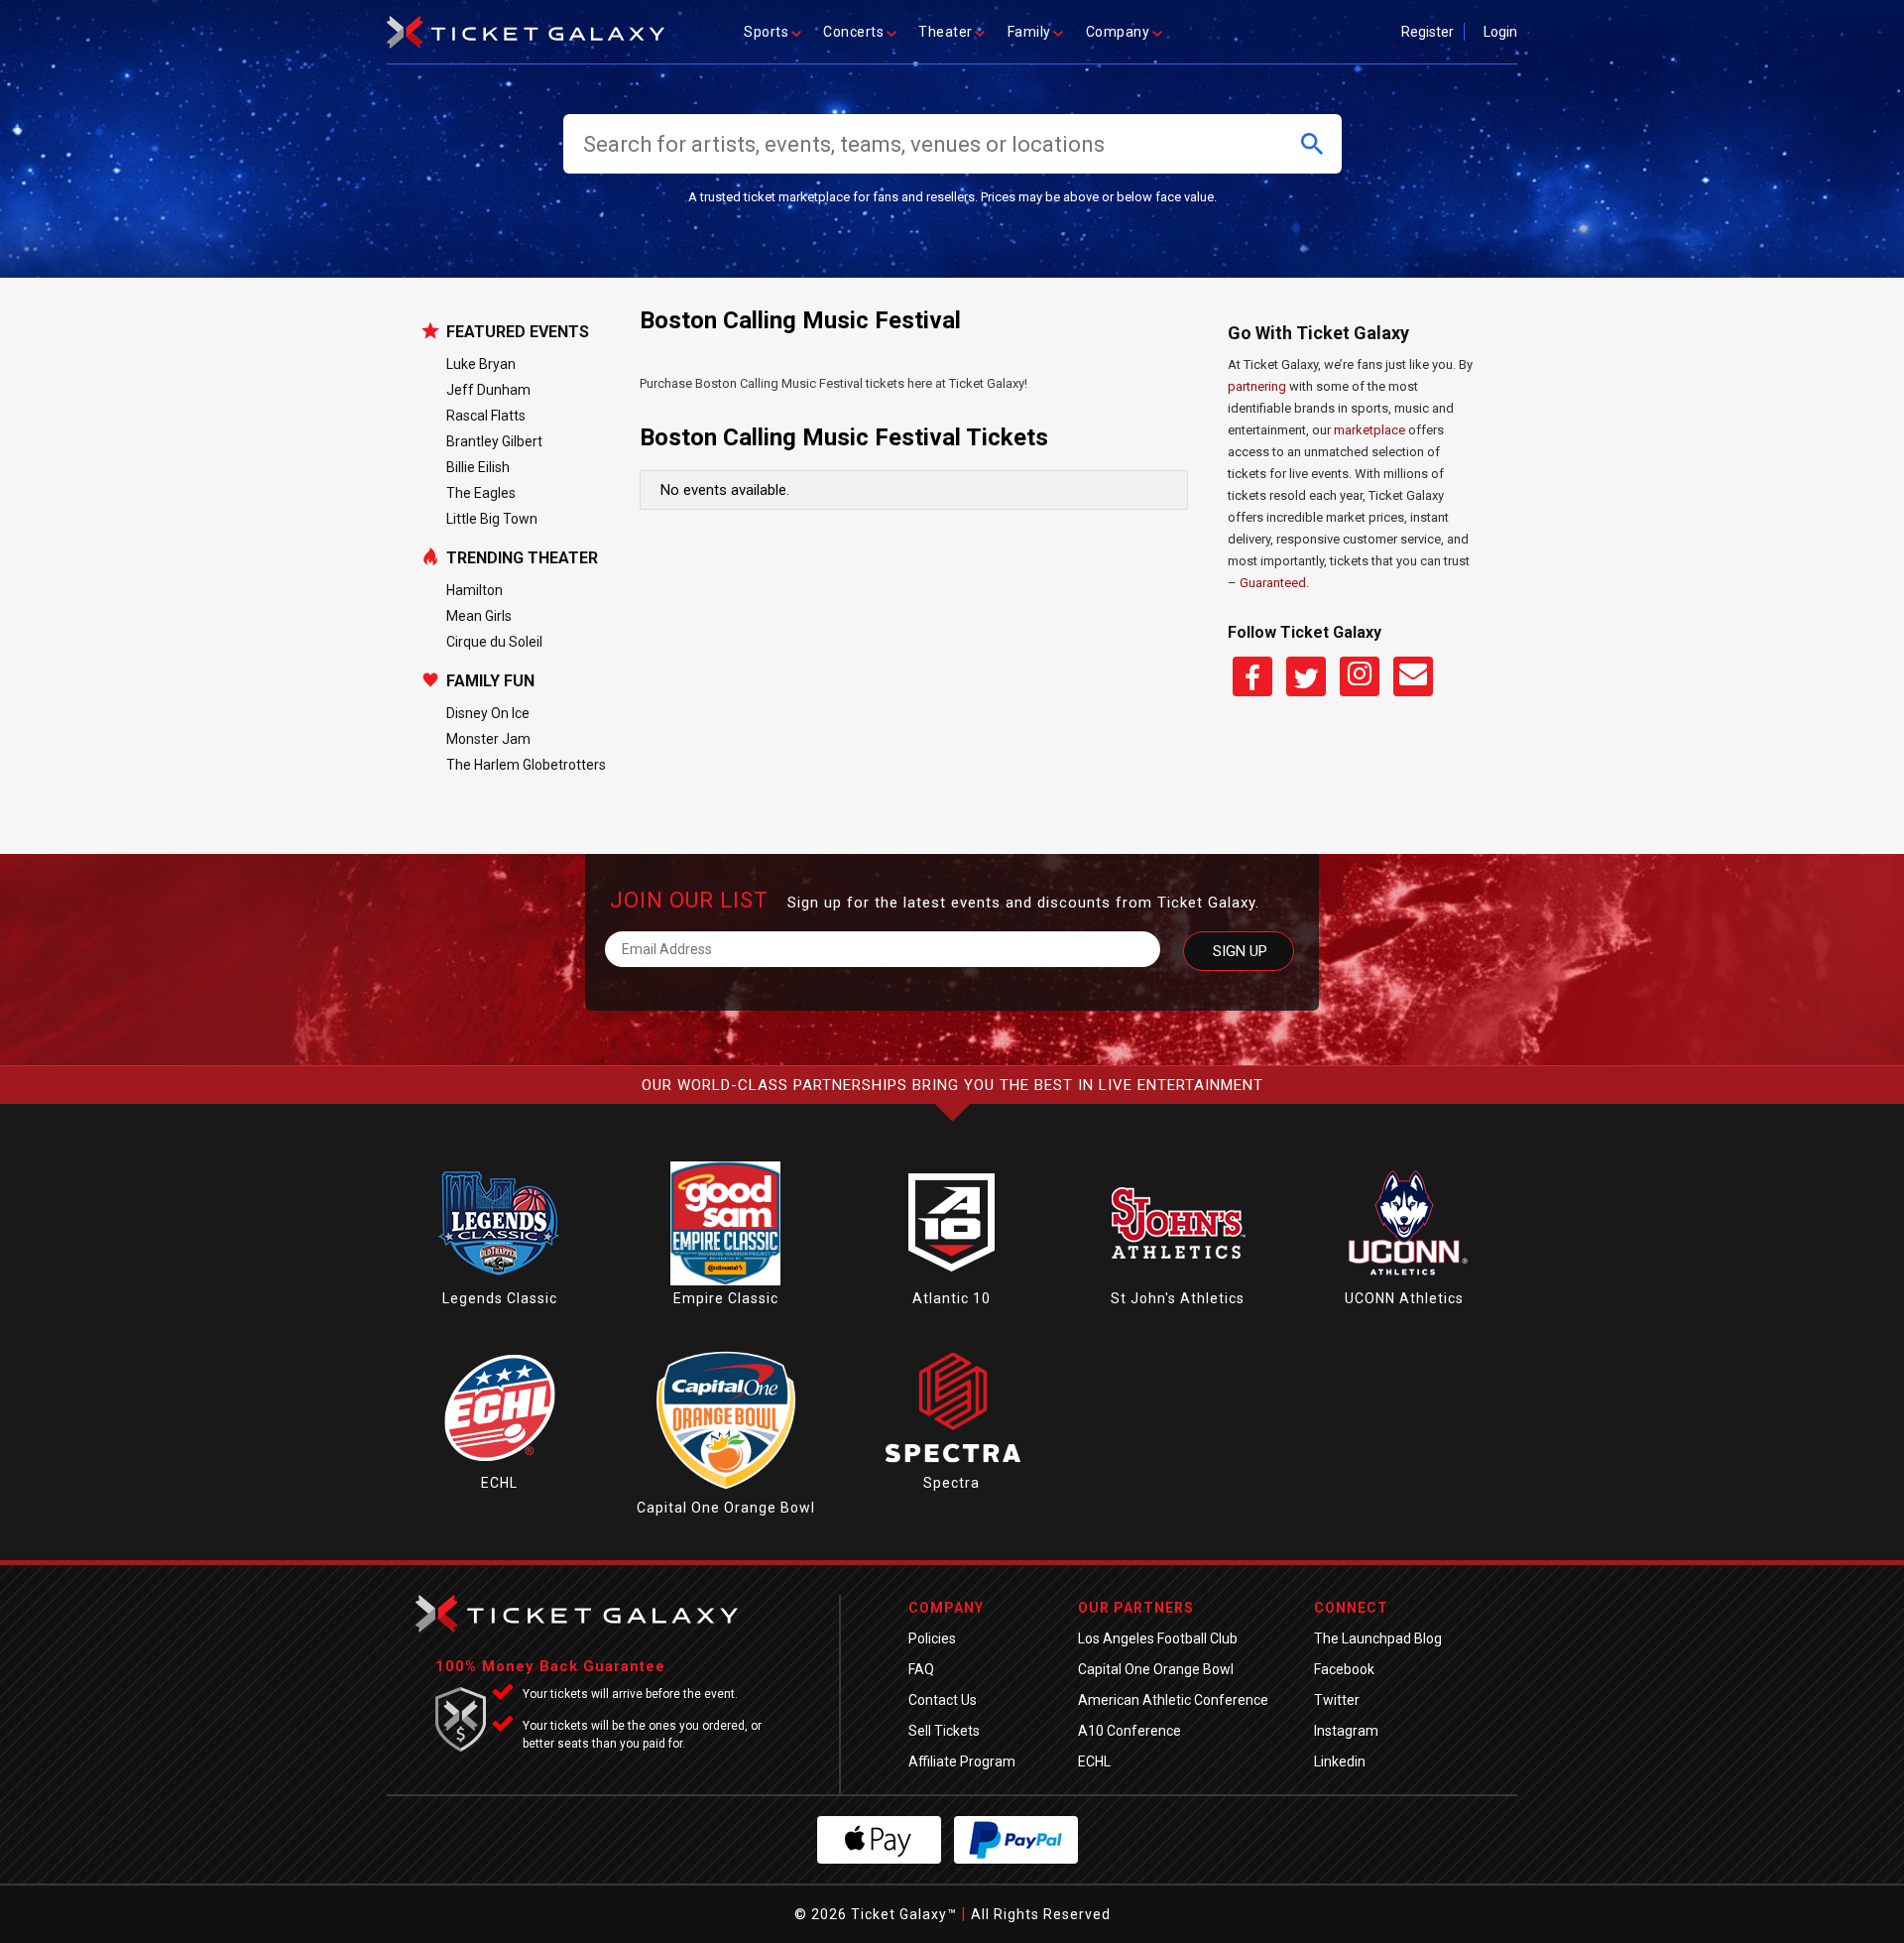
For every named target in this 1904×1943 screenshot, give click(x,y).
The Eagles (481, 493)
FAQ (921, 1669)
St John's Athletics (1178, 1298)
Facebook (1344, 1669)
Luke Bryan (481, 364)
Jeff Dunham (488, 390)
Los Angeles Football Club (1158, 1639)
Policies (932, 1639)
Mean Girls (479, 616)
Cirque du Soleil (494, 642)
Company (1118, 32)
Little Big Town (492, 519)
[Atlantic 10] (952, 1280)
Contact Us (943, 1700)
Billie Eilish (478, 467)
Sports (766, 32)
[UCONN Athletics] (1404, 1280)
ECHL (499, 1483)
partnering (1257, 386)
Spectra (952, 1483)
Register (1428, 32)
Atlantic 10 (952, 1298)
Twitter (1337, 1700)
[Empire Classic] (725, 1280)
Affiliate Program (962, 1761)
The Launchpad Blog (1378, 1639)
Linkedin (1340, 1761)
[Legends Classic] (500, 1280)
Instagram (1346, 1731)
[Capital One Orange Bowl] (726, 1490)
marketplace (1369, 430)
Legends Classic (500, 1298)
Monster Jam (488, 739)
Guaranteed (1273, 583)
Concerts (853, 32)
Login (1500, 32)
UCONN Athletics (1404, 1298)
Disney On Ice (488, 713)
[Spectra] (952, 1465)
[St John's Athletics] (1178, 1280)
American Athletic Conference (1173, 1700)
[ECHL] (500, 1465)
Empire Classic (726, 1298)
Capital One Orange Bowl (726, 1508)
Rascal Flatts (486, 416)
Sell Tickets (944, 1731)
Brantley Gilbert (494, 441)
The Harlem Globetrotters (526, 765)
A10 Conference (1130, 1731)
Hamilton (475, 590)
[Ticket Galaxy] (526, 26)
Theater (946, 32)
